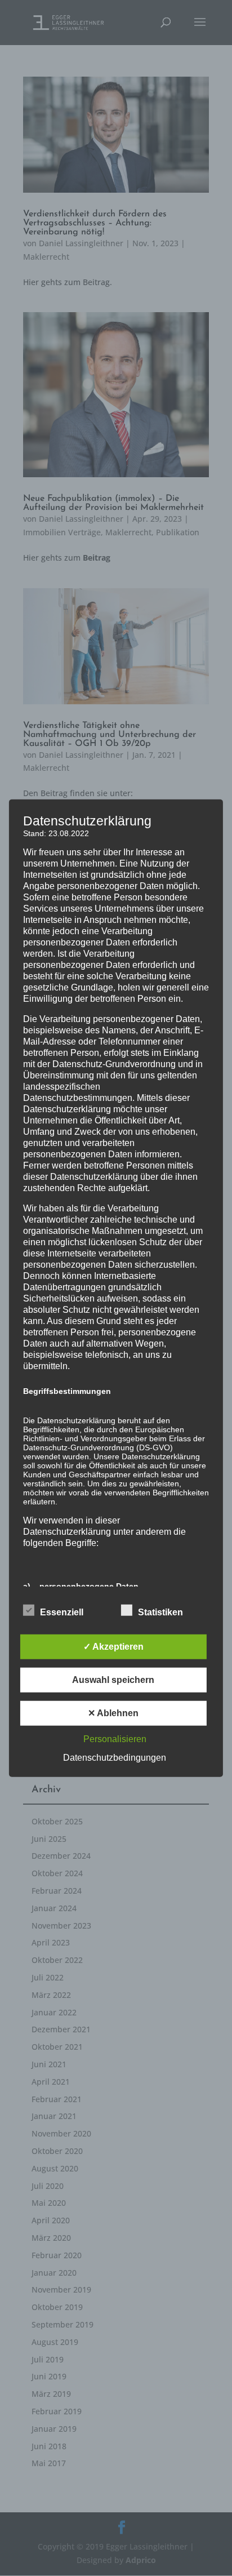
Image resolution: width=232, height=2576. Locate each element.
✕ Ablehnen (113, 1713)
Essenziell (62, 1612)
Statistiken (160, 1612)
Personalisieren (115, 1738)
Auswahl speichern (113, 1679)
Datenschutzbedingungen (115, 1757)
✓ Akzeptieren (113, 1646)
